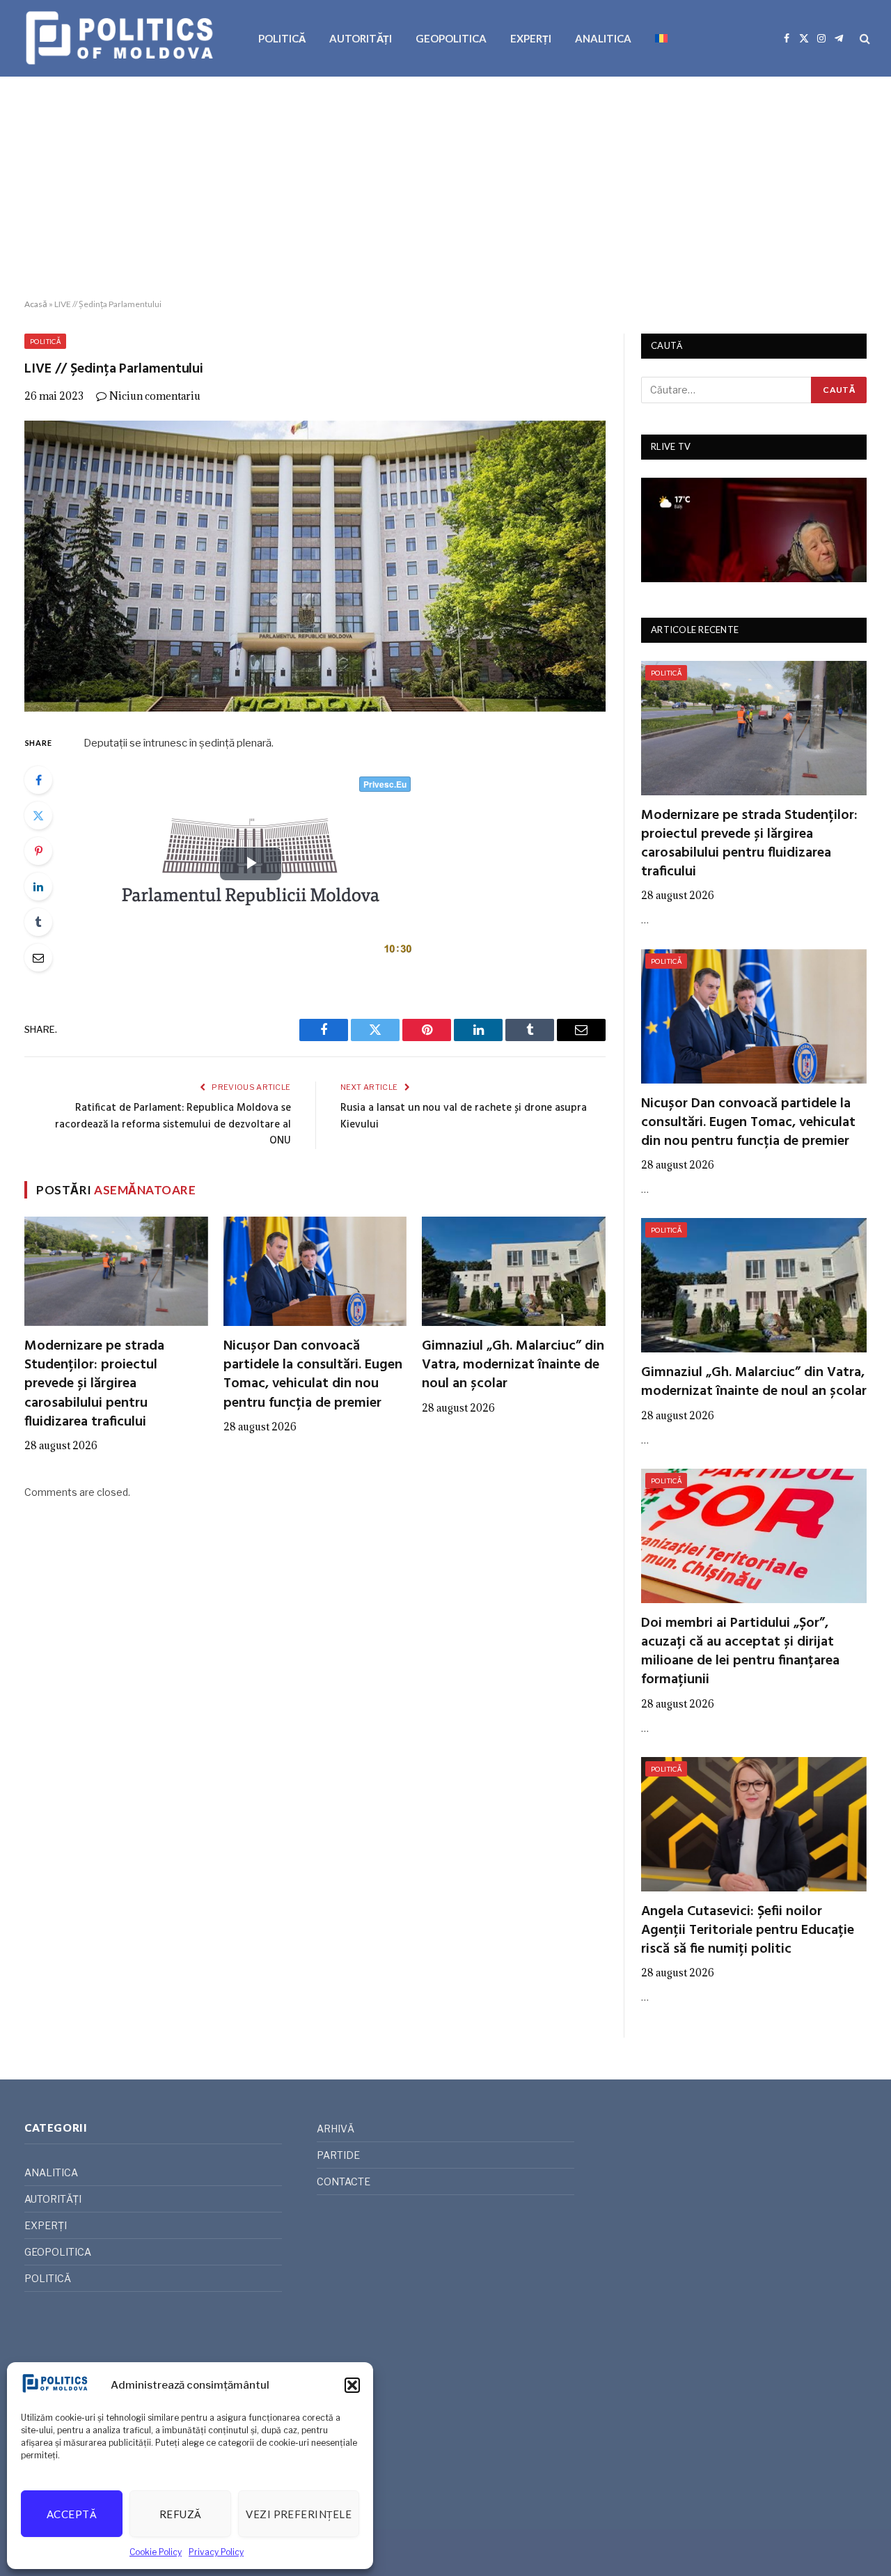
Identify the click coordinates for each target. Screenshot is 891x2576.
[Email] (38, 958)
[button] (352, 2385)
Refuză (181, 2514)
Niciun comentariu (155, 396)
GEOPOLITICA (451, 38)
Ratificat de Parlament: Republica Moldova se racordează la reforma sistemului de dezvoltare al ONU (173, 1124)
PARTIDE (338, 2155)
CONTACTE (344, 2181)
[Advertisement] (445, 188)
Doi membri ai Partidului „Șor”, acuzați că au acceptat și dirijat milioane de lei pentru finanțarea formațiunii (740, 1652)
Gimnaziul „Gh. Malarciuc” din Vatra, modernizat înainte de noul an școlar (513, 1366)
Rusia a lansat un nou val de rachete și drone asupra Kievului (464, 1116)
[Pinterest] (38, 851)
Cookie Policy (156, 2552)
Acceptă (72, 2514)
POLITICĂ (282, 38)
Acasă (36, 304)
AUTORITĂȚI (361, 38)
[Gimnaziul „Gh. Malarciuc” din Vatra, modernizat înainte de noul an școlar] (514, 1271)
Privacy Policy (216, 2552)
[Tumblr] (38, 922)
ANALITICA (603, 38)
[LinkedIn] (38, 887)
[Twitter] (38, 815)
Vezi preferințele (299, 2514)
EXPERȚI (531, 38)
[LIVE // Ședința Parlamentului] (315, 566)
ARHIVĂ (336, 2129)
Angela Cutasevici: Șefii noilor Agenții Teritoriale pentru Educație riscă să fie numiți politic (748, 1931)
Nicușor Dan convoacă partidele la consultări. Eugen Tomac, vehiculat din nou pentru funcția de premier (313, 1375)
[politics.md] (121, 38)
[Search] (864, 39)
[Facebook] (38, 780)
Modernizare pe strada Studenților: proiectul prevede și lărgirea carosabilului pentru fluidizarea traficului (94, 1384)
